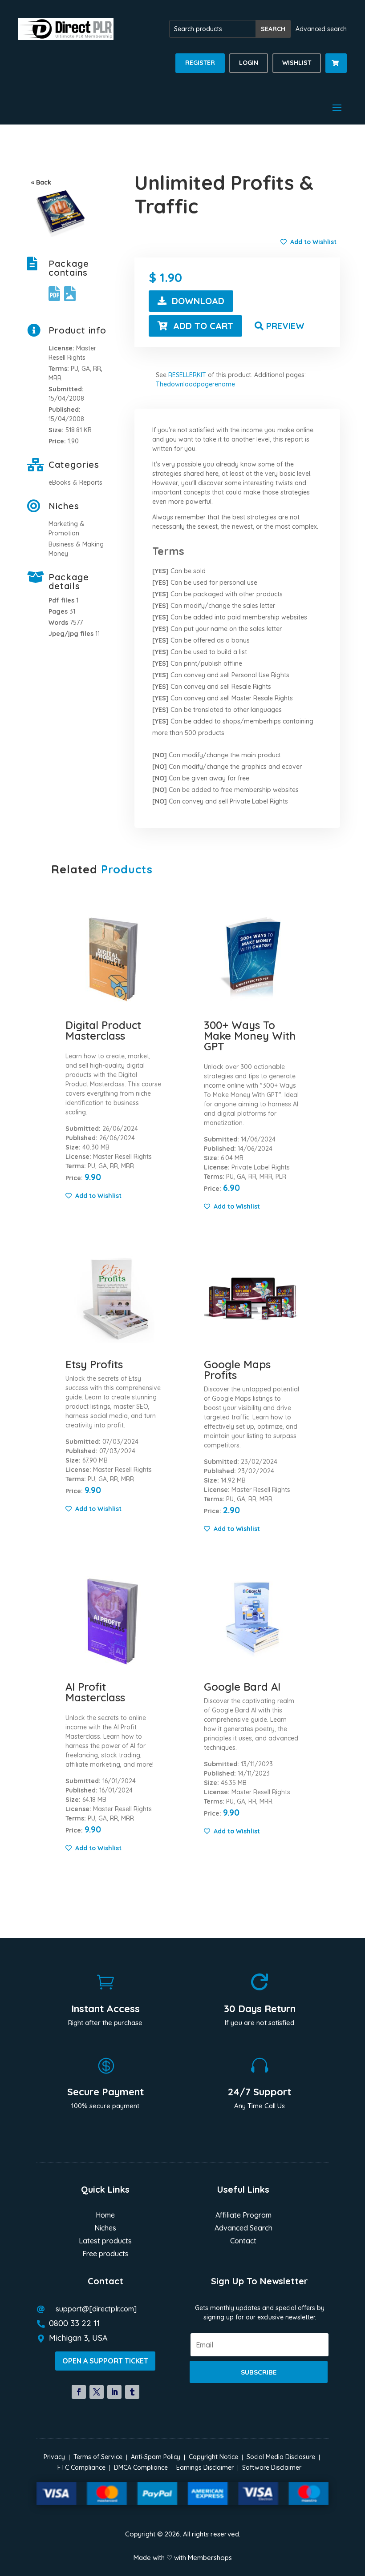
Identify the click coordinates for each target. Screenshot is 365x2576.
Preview (285, 326)
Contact (243, 2241)
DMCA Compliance (141, 2467)
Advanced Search (243, 2228)
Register (200, 63)
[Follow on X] (97, 2392)
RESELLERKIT (187, 375)
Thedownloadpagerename (195, 384)
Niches (105, 2228)
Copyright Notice (213, 2457)
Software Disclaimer (272, 2467)
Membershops (210, 2558)
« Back (41, 182)
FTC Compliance (81, 2467)
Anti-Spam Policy (156, 2457)
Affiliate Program (243, 2216)
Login (249, 63)
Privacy (54, 2457)
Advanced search (321, 29)
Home (105, 2216)
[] (336, 71)
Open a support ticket (105, 2361)
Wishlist (297, 63)
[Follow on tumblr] (132, 2392)
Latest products (105, 2241)
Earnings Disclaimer (205, 2467)
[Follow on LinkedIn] (114, 2392)
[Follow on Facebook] (79, 2392)
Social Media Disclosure (281, 2457)
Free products (105, 2254)
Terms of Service (98, 2457)
